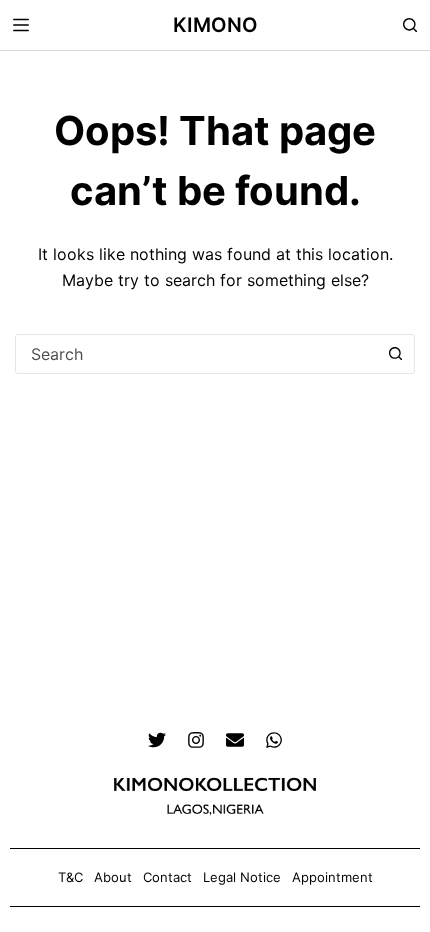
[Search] (410, 25)
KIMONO (215, 25)
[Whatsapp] (274, 740)
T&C (70, 877)
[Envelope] (235, 740)
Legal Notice (242, 877)
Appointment (332, 877)
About (113, 877)
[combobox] (196, 354)
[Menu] (21, 25)
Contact (167, 877)
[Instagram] (196, 740)
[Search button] (395, 354)
